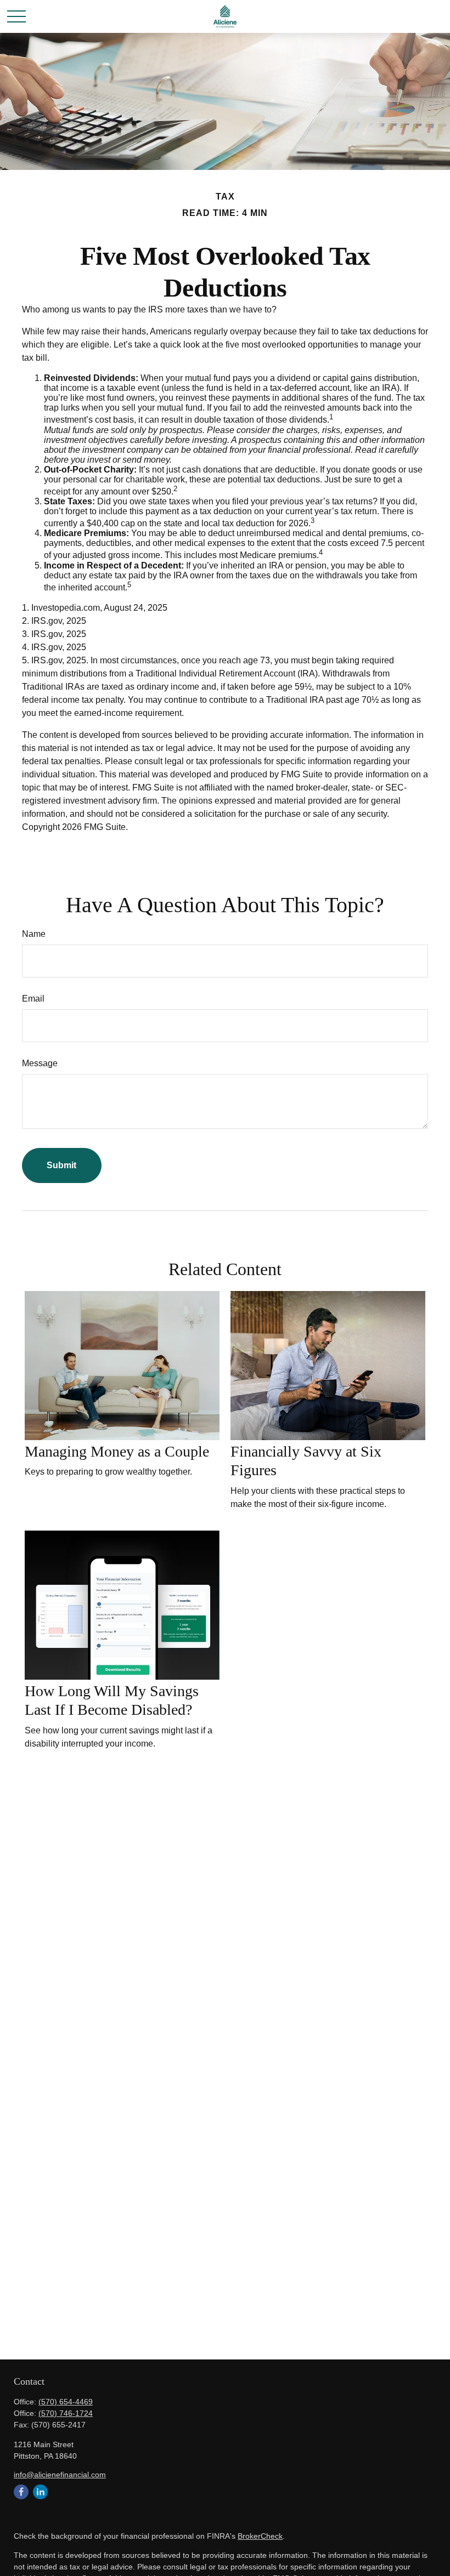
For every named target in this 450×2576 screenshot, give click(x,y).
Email (33, 999)
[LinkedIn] (40, 2492)
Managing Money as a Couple (117, 1451)
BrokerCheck (260, 2536)
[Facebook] (21, 2492)
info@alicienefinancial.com (60, 2475)
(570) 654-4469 (66, 2402)
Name (34, 934)
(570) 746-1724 (66, 2413)
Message (40, 1063)
